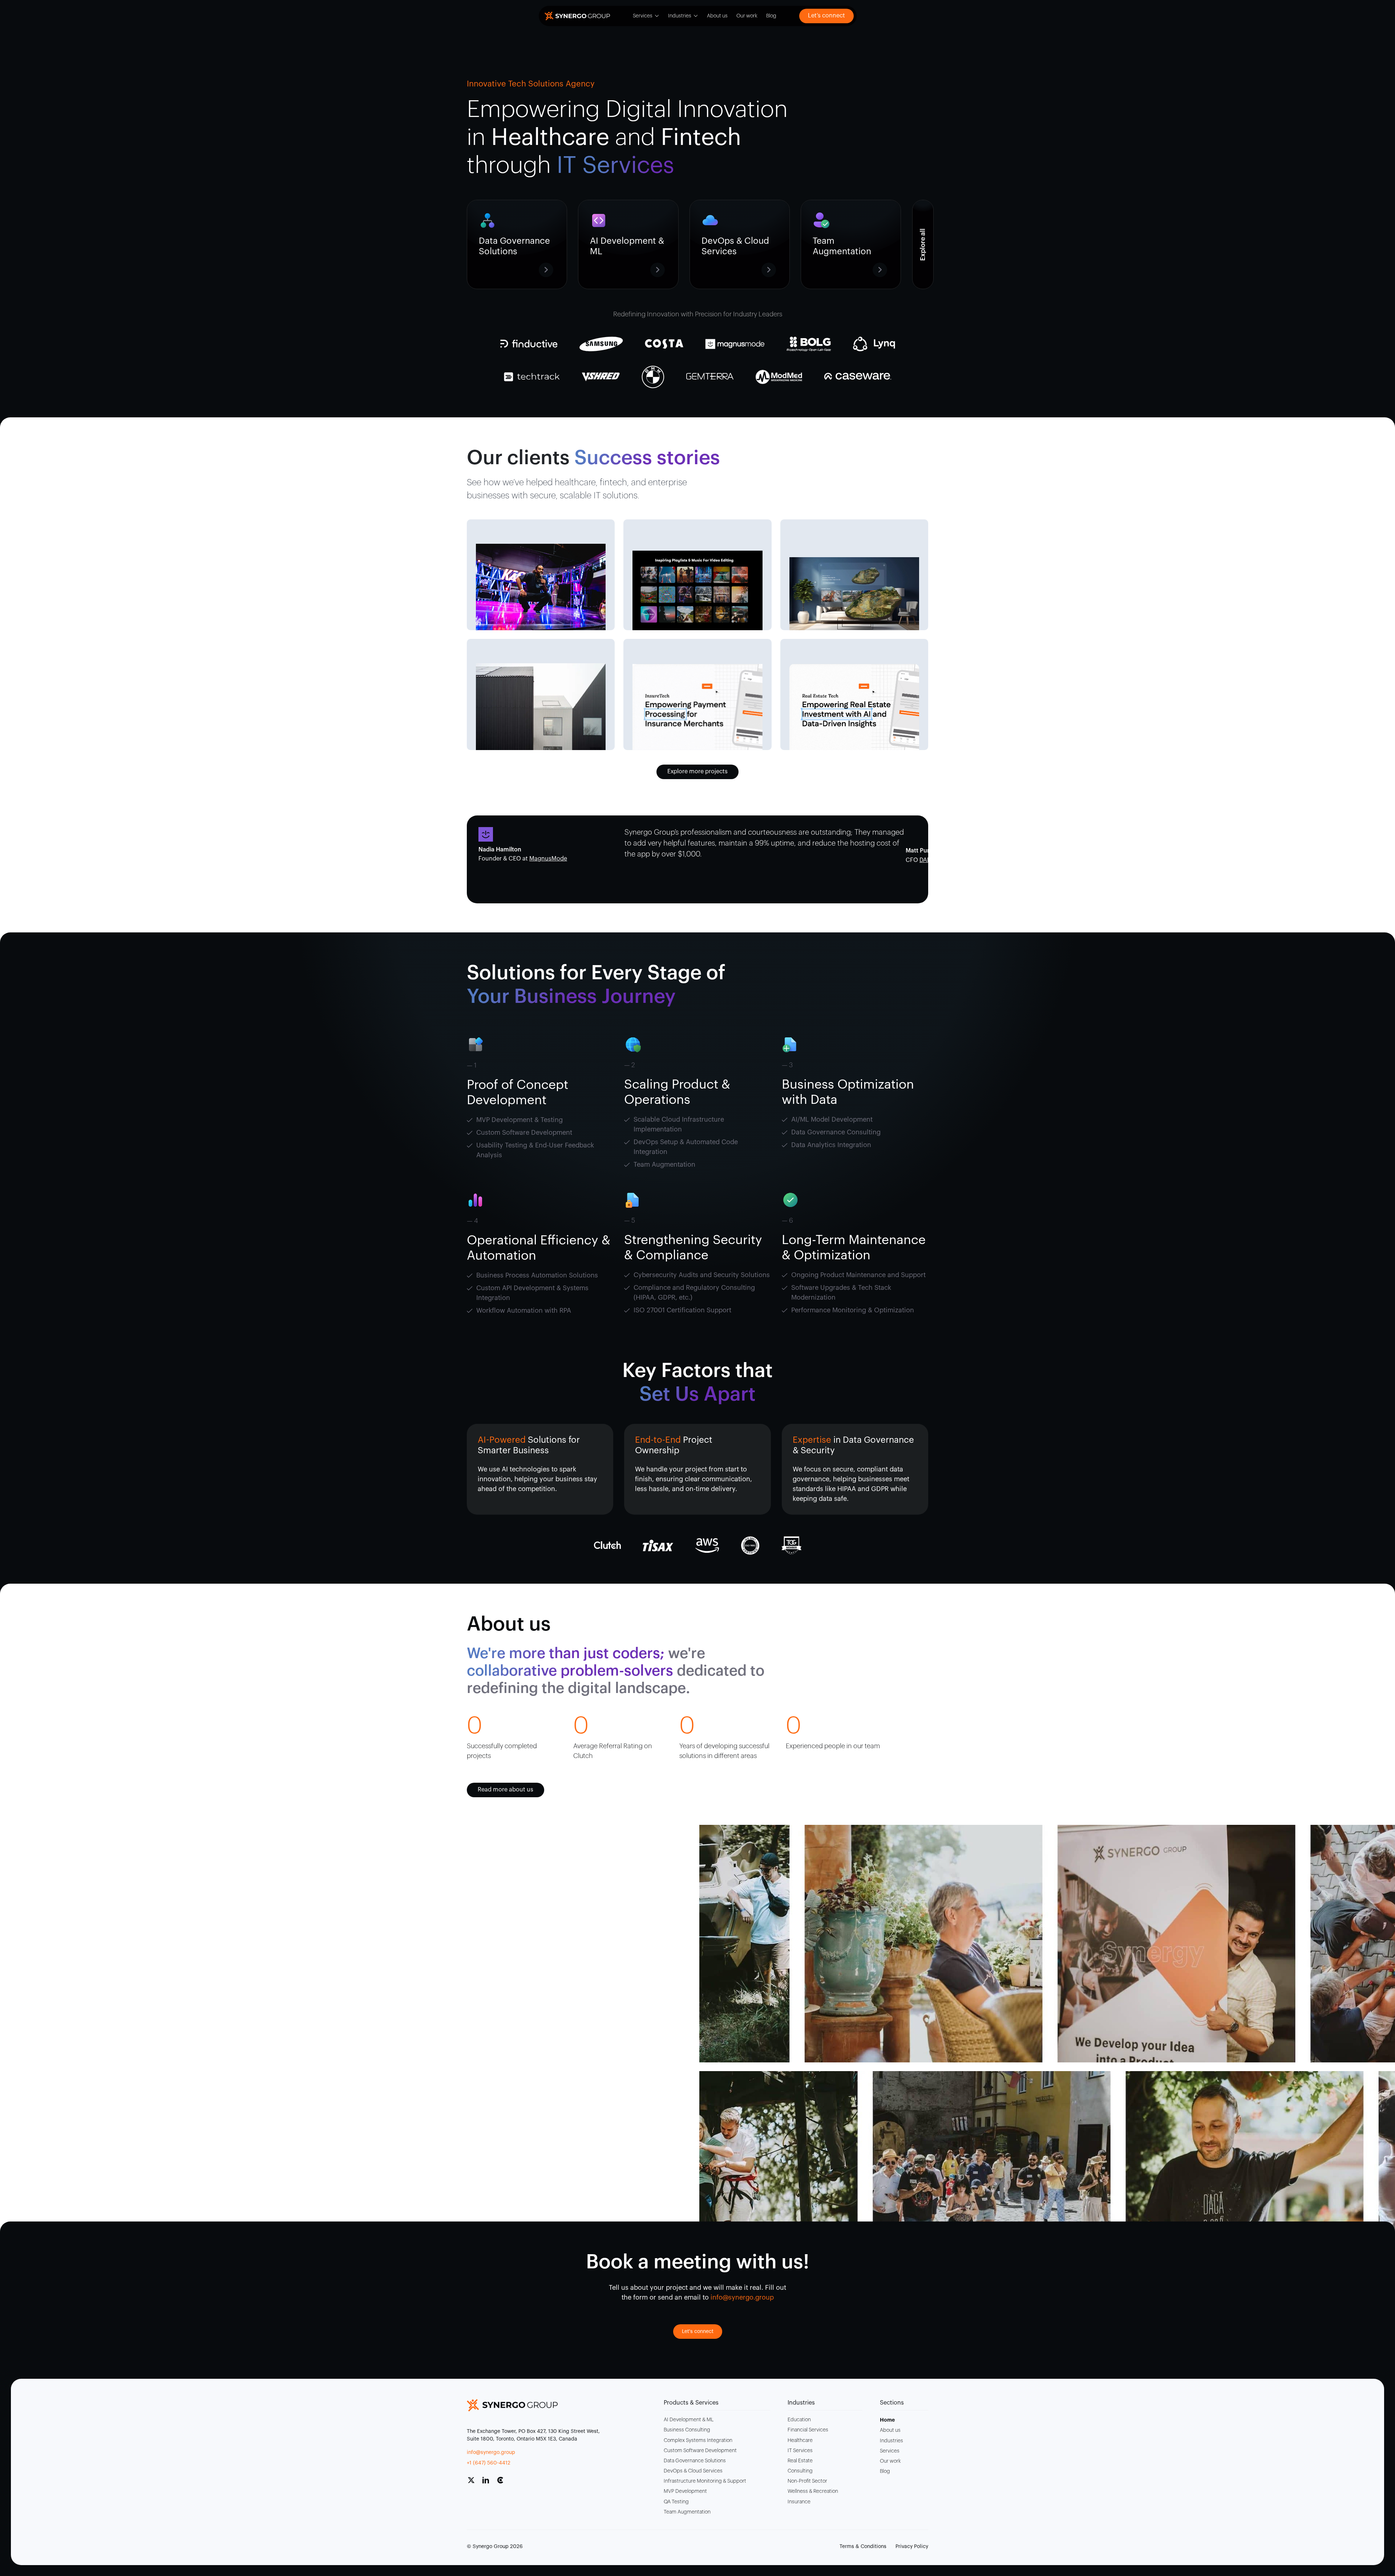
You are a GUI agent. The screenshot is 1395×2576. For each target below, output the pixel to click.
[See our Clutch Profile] (503, 2483)
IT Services (800, 2451)
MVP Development (685, 2491)
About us (717, 16)
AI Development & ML (689, 2420)
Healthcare (800, 2441)
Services (643, 16)
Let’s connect (826, 16)
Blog (771, 16)
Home (887, 2420)
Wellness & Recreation (813, 2491)
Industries (680, 16)
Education (799, 2420)
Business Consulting (687, 2430)
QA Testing (676, 2502)
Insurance (799, 2502)
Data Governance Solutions (695, 2461)
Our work (747, 16)
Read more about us (506, 1790)
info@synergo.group (491, 2453)
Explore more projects (697, 771)
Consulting (800, 2471)
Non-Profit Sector (807, 2481)
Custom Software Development (700, 2451)
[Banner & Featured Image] (541, 587)
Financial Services (808, 2430)
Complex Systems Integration (698, 2441)
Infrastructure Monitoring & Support (705, 2481)
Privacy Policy (912, 2547)
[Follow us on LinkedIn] (489, 2483)
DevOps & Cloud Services (693, 2471)
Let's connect (698, 2332)
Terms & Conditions (863, 2547)
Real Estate (800, 2461)
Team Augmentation (687, 2512)
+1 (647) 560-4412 (489, 2463)
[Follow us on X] (474, 2483)
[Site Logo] (577, 16)
